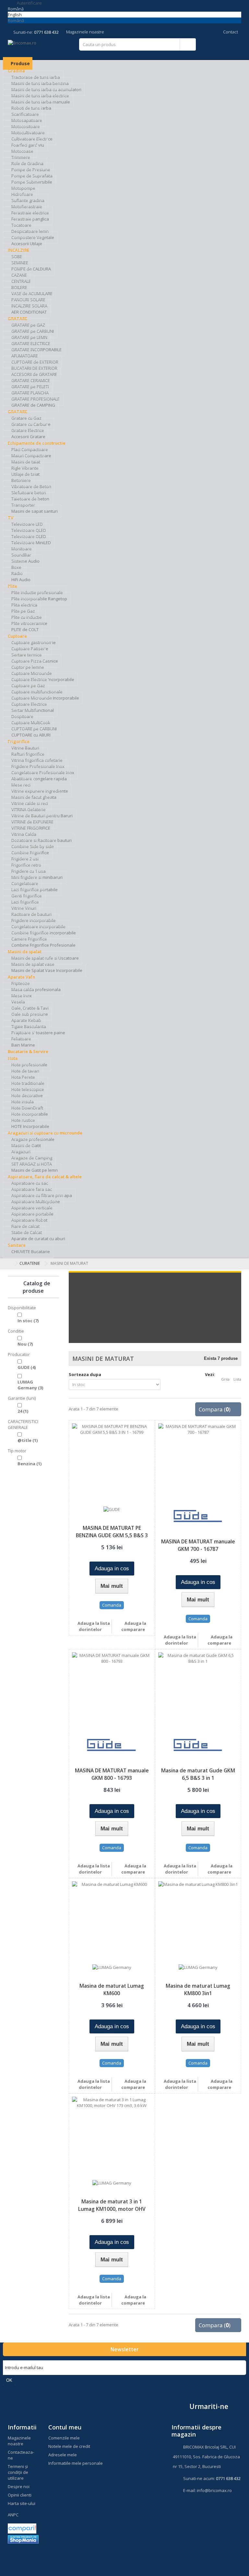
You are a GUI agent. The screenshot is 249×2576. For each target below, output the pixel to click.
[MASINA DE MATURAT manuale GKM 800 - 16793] (112, 1692)
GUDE (27, 1367)
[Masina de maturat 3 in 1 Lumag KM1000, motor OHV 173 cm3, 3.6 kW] (112, 2137)
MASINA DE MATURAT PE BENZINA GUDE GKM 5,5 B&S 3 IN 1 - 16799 (112, 1535)
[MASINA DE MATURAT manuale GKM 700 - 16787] (198, 1463)
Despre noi (19, 2486)
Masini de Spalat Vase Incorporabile (47, 970)
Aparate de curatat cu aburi (38, 1239)
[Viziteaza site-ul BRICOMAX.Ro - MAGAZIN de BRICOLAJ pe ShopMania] (23, 2539)
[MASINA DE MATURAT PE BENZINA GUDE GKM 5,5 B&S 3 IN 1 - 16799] (112, 1463)
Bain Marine (23, 1045)
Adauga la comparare (134, 1626)
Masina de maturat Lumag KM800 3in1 (198, 1989)
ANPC (13, 2515)
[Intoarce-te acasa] (9, 1263)
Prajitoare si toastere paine (38, 1033)
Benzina (30, 1464)
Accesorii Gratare (28, 437)
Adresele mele (63, 2455)
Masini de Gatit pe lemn (35, 1170)
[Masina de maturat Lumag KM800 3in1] (198, 1921)
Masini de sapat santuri (35, 511)
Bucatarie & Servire (28, 1051)
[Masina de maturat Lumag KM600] (112, 1921)
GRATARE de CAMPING (33, 405)
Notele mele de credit (69, 2446)
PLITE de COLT (25, 629)
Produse (20, 63)
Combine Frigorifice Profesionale (43, 945)
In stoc (28, 1321)
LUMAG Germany (30, 1385)
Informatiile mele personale (76, 2463)
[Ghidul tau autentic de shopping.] (22, 2528)
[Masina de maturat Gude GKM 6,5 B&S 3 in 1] (198, 1692)
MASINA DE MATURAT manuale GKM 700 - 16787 (198, 1545)
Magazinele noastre (85, 32)
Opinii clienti (20, 2495)
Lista (237, 1379)
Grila (225, 1379)
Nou (25, 1344)
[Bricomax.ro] (43, 48)
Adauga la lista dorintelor (93, 1626)
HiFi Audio (21, 580)
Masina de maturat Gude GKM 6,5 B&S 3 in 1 (198, 1774)
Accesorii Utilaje (27, 244)
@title (28, 1440)
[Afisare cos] (219, 49)
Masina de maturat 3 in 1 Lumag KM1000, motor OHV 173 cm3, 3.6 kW (112, 2209)
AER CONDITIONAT (29, 312)
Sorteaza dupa (85, 1374)
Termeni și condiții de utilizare (18, 2472)
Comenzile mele (64, 2438)
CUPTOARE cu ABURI (31, 735)
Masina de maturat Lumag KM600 (112, 1989)
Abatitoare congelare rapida (39, 779)
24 (23, 1411)
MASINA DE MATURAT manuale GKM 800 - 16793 (112, 1774)
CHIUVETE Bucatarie (31, 1252)
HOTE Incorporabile (30, 1126)
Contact (230, 32)
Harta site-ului (22, 2503)
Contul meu (65, 2427)
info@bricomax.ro (214, 2490)
